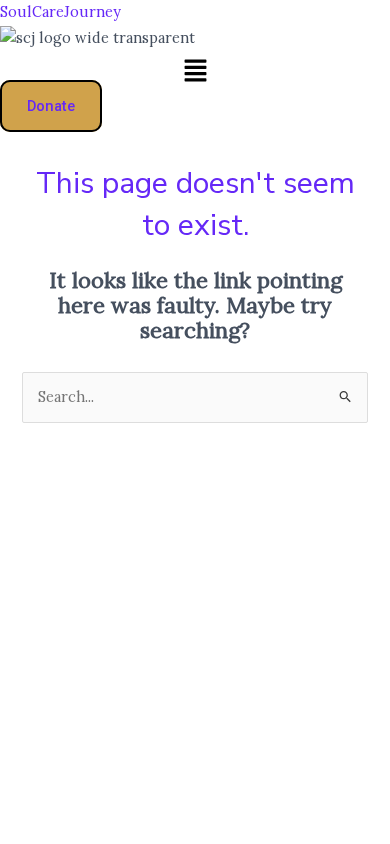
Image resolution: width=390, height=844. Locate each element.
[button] (195, 72)
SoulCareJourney (60, 11)
